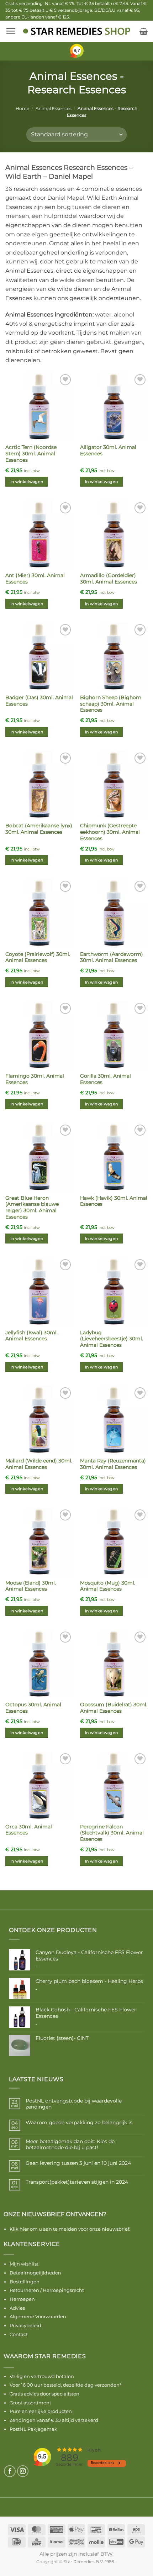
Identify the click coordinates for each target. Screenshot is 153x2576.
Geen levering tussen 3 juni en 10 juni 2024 (78, 2163)
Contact (19, 2334)
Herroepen (22, 2299)
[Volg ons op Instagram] (23, 2471)
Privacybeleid (25, 2325)
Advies (17, 2308)
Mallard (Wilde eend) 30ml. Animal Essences (39, 1464)
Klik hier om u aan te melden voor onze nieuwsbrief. (70, 2229)
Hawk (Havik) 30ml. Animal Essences (114, 1201)
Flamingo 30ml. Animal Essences (35, 1079)
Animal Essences (54, 108)
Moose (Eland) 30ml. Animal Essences (31, 1586)
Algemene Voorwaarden (38, 2316)
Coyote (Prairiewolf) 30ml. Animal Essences (38, 957)
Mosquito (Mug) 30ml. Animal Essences (108, 1586)
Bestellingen (25, 2282)
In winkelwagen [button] (27, 482)
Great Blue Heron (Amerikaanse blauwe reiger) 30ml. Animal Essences (32, 1207)
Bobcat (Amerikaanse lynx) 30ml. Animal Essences (39, 829)
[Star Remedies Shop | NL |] (77, 31)
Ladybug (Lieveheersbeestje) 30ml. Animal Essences (112, 1339)
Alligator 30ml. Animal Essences (108, 450)
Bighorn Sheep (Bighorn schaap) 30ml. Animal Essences (111, 704)
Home (22, 108)
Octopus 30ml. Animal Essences (33, 1708)
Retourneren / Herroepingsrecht (47, 2290)
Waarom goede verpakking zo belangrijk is (79, 2123)
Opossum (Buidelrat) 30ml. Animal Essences (114, 1708)
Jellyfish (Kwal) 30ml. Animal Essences (31, 1336)
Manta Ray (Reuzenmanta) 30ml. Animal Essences (113, 1464)
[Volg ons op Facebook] (10, 2471)
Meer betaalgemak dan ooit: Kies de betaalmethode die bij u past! (70, 2145)
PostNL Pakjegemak (33, 2429)
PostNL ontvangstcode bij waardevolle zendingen (74, 2104)
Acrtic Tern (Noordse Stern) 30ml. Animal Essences (31, 453)
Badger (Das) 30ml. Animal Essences (39, 701)
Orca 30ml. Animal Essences (29, 1830)
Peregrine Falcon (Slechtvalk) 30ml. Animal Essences (112, 1833)
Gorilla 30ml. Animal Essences (105, 1079)
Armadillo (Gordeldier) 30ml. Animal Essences (109, 578)
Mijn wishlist (24, 2264)
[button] (11, 31)
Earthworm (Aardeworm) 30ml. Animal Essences (112, 957)
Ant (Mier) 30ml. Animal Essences (35, 578)
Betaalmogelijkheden (35, 2273)
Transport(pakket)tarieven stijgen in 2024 (77, 2182)
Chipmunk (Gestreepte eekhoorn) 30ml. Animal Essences (110, 832)
